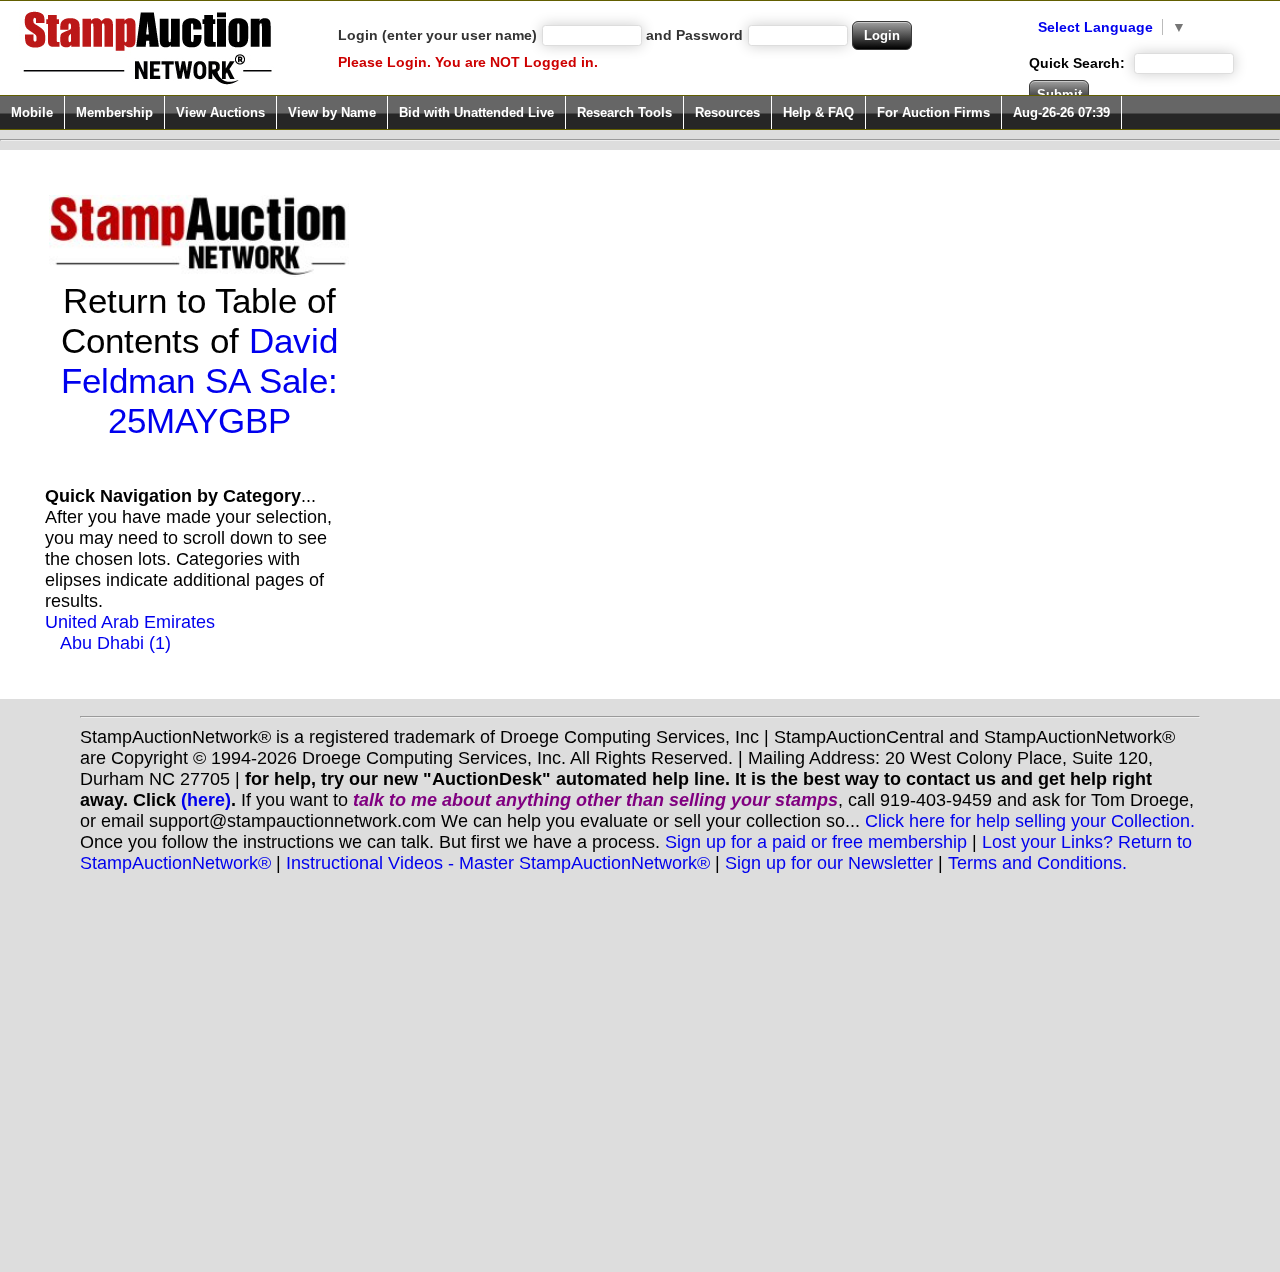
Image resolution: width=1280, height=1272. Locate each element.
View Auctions (220, 112)
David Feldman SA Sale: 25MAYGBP (199, 380)
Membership (114, 112)
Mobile (32, 112)
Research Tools (624, 112)
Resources (727, 112)
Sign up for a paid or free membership (816, 842)
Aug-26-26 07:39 (1061, 112)
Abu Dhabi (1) (115, 643)
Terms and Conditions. (1037, 863)
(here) (206, 800)
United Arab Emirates (130, 622)
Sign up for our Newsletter (829, 863)
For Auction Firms (933, 112)
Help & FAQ (818, 112)
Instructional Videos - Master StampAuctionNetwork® (498, 863)
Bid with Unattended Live (476, 112)
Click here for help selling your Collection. (1030, 821)
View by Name (332, 112)
